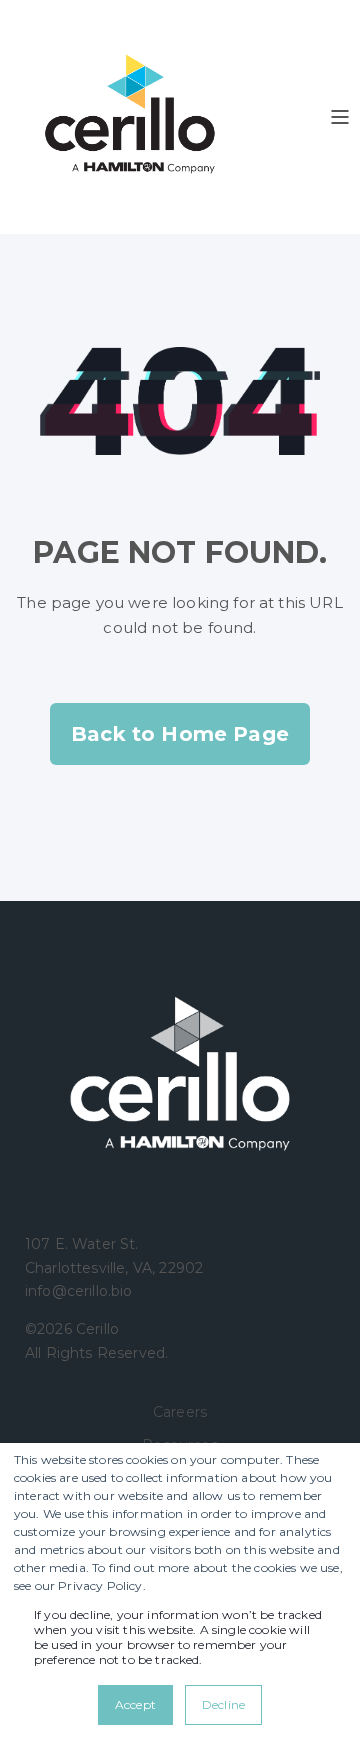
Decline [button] (223, 1704)
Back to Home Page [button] (180, 734)
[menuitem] (180, 1411)
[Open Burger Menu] (340, 117)
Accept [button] (135, 1704)
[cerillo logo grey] (180, 1077)
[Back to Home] (130, 117)
